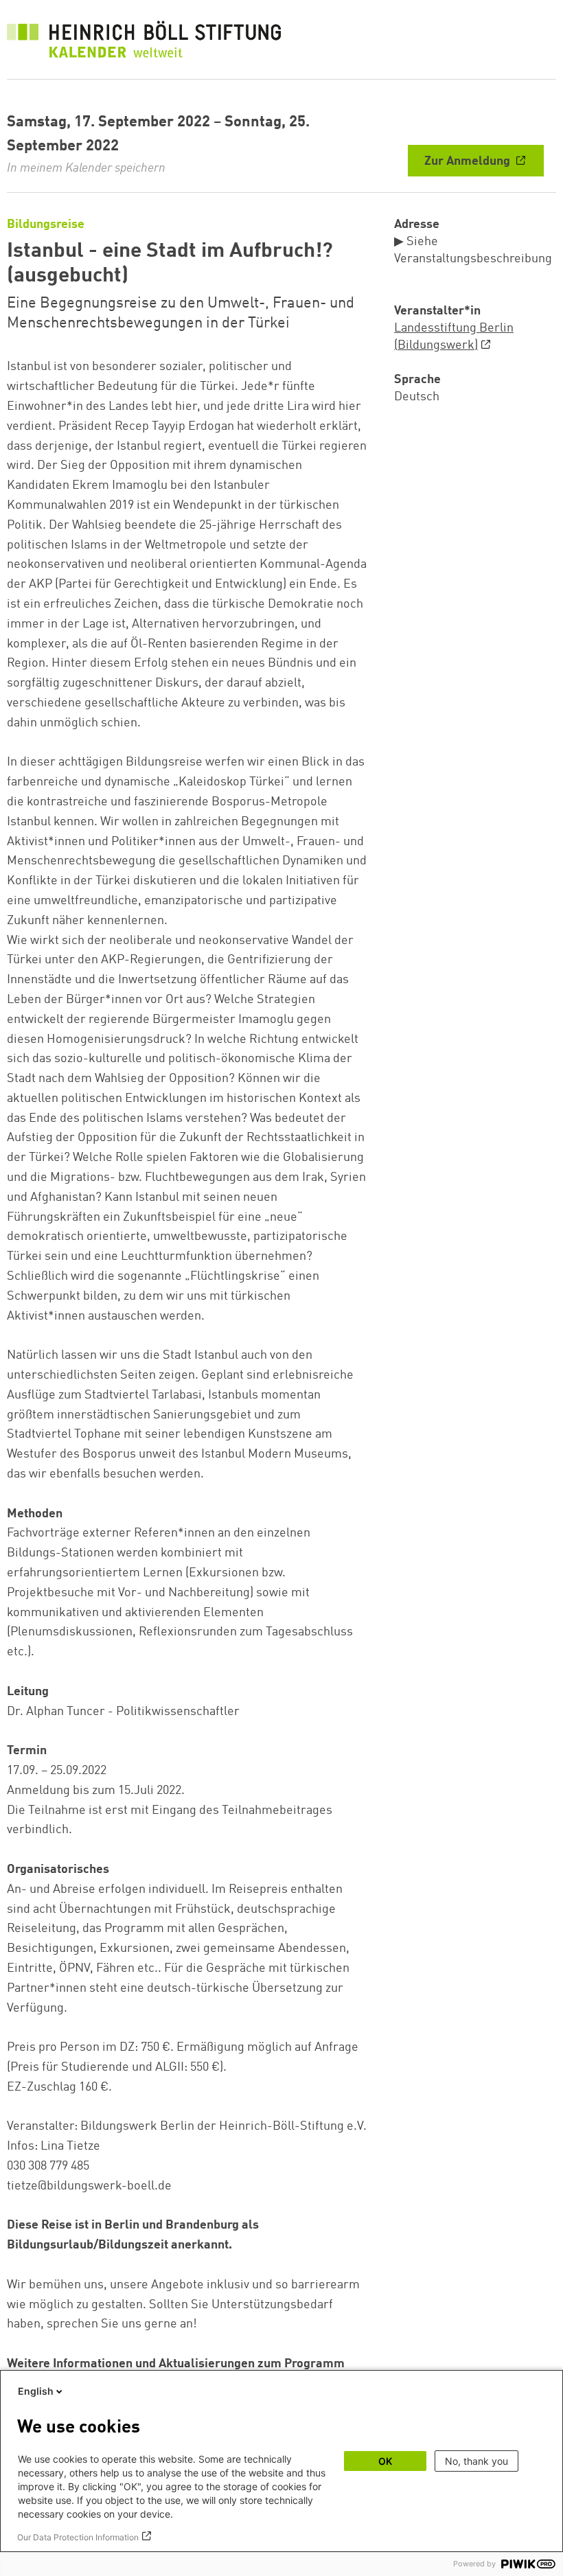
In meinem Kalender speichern (86, 168)
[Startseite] (144, 43)
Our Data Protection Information (78, 2537)
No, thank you (476, 2461)
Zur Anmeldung (469, 161)
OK (385, 2461)
